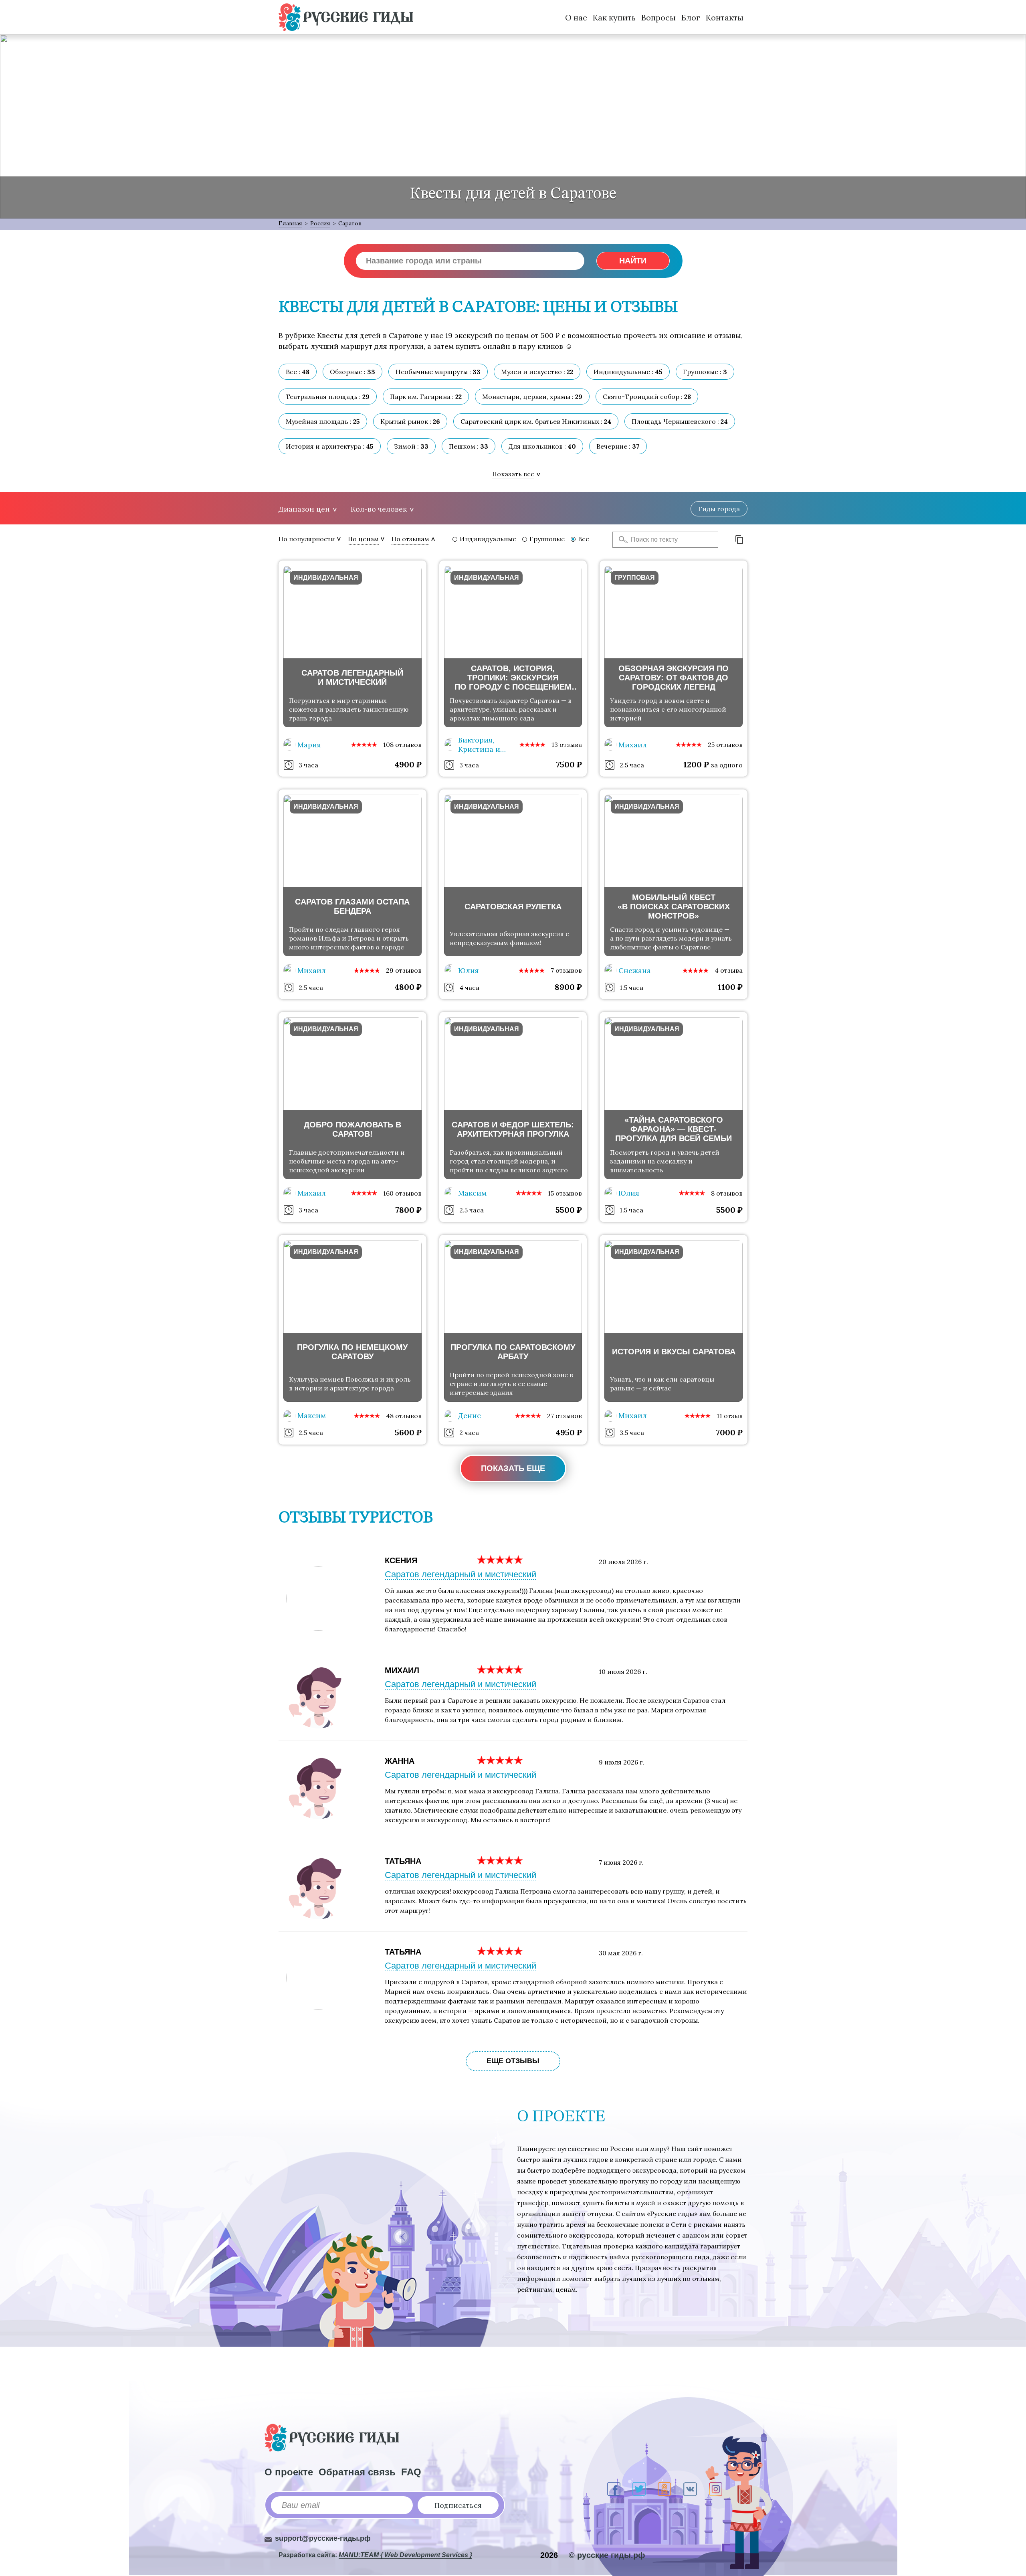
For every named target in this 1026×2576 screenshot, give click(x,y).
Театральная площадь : (328, 397)
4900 (408, 764)
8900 (568, 987)
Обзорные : (352, 372)
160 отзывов (402, 1193)
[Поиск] (621, 540)
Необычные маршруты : (438, 372)
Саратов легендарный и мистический (460, 1574)
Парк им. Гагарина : (426, 397)
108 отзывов (402, 745)
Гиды (719, 509)
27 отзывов (565, 1416)
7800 (408, 1210)
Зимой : (411, 446)
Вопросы (658, 17)
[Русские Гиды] (346, 17)
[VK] (690, 2489)
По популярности (307, 539)
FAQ (411, 2472)
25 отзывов (725, 745)
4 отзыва (729, 970)
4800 (408, 987)
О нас (576, 17)
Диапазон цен (304, 509)
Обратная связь (357, 2472)
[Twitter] (639, 2489)
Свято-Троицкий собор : (647, 397)
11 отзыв (730, 1416)
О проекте (289, 2472)
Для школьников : (542, 446)
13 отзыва (567, 745)
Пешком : (469, 446)
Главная (290, 223)
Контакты (725, 17)
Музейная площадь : (323, 421)
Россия (320, 223)
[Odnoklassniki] (664, 2489)
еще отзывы (513, 2061)
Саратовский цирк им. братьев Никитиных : (536, 421)
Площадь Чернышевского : (680, 421)
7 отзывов (566, 970)
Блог (691, 17)
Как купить (614, 17)
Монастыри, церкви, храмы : (532, 397)
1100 (730, 987)
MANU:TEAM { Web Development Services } (405, 2555)
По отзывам (410, 539)
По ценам (363, 539)
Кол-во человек (379, 509)
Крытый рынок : (410, 421)
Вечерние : (618, 446)
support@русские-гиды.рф (323, 2538)
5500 (569, 1210)
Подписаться (458, 2505)
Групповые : (705, 372)
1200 (696, 764)
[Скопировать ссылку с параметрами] (739, 540)
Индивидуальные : (628, 372)
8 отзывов (727, 1193)
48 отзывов (404, 1416)
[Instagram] (716, 2489)
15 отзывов (565, 1193)
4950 (569, 1432)
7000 (729, 1432)
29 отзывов (404, 970)
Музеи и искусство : (537, 372)
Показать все (513, 474)
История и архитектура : (330, 446)
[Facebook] (614, 2489)
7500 (569, 764)
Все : (298, 372)
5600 (408, 1432)
